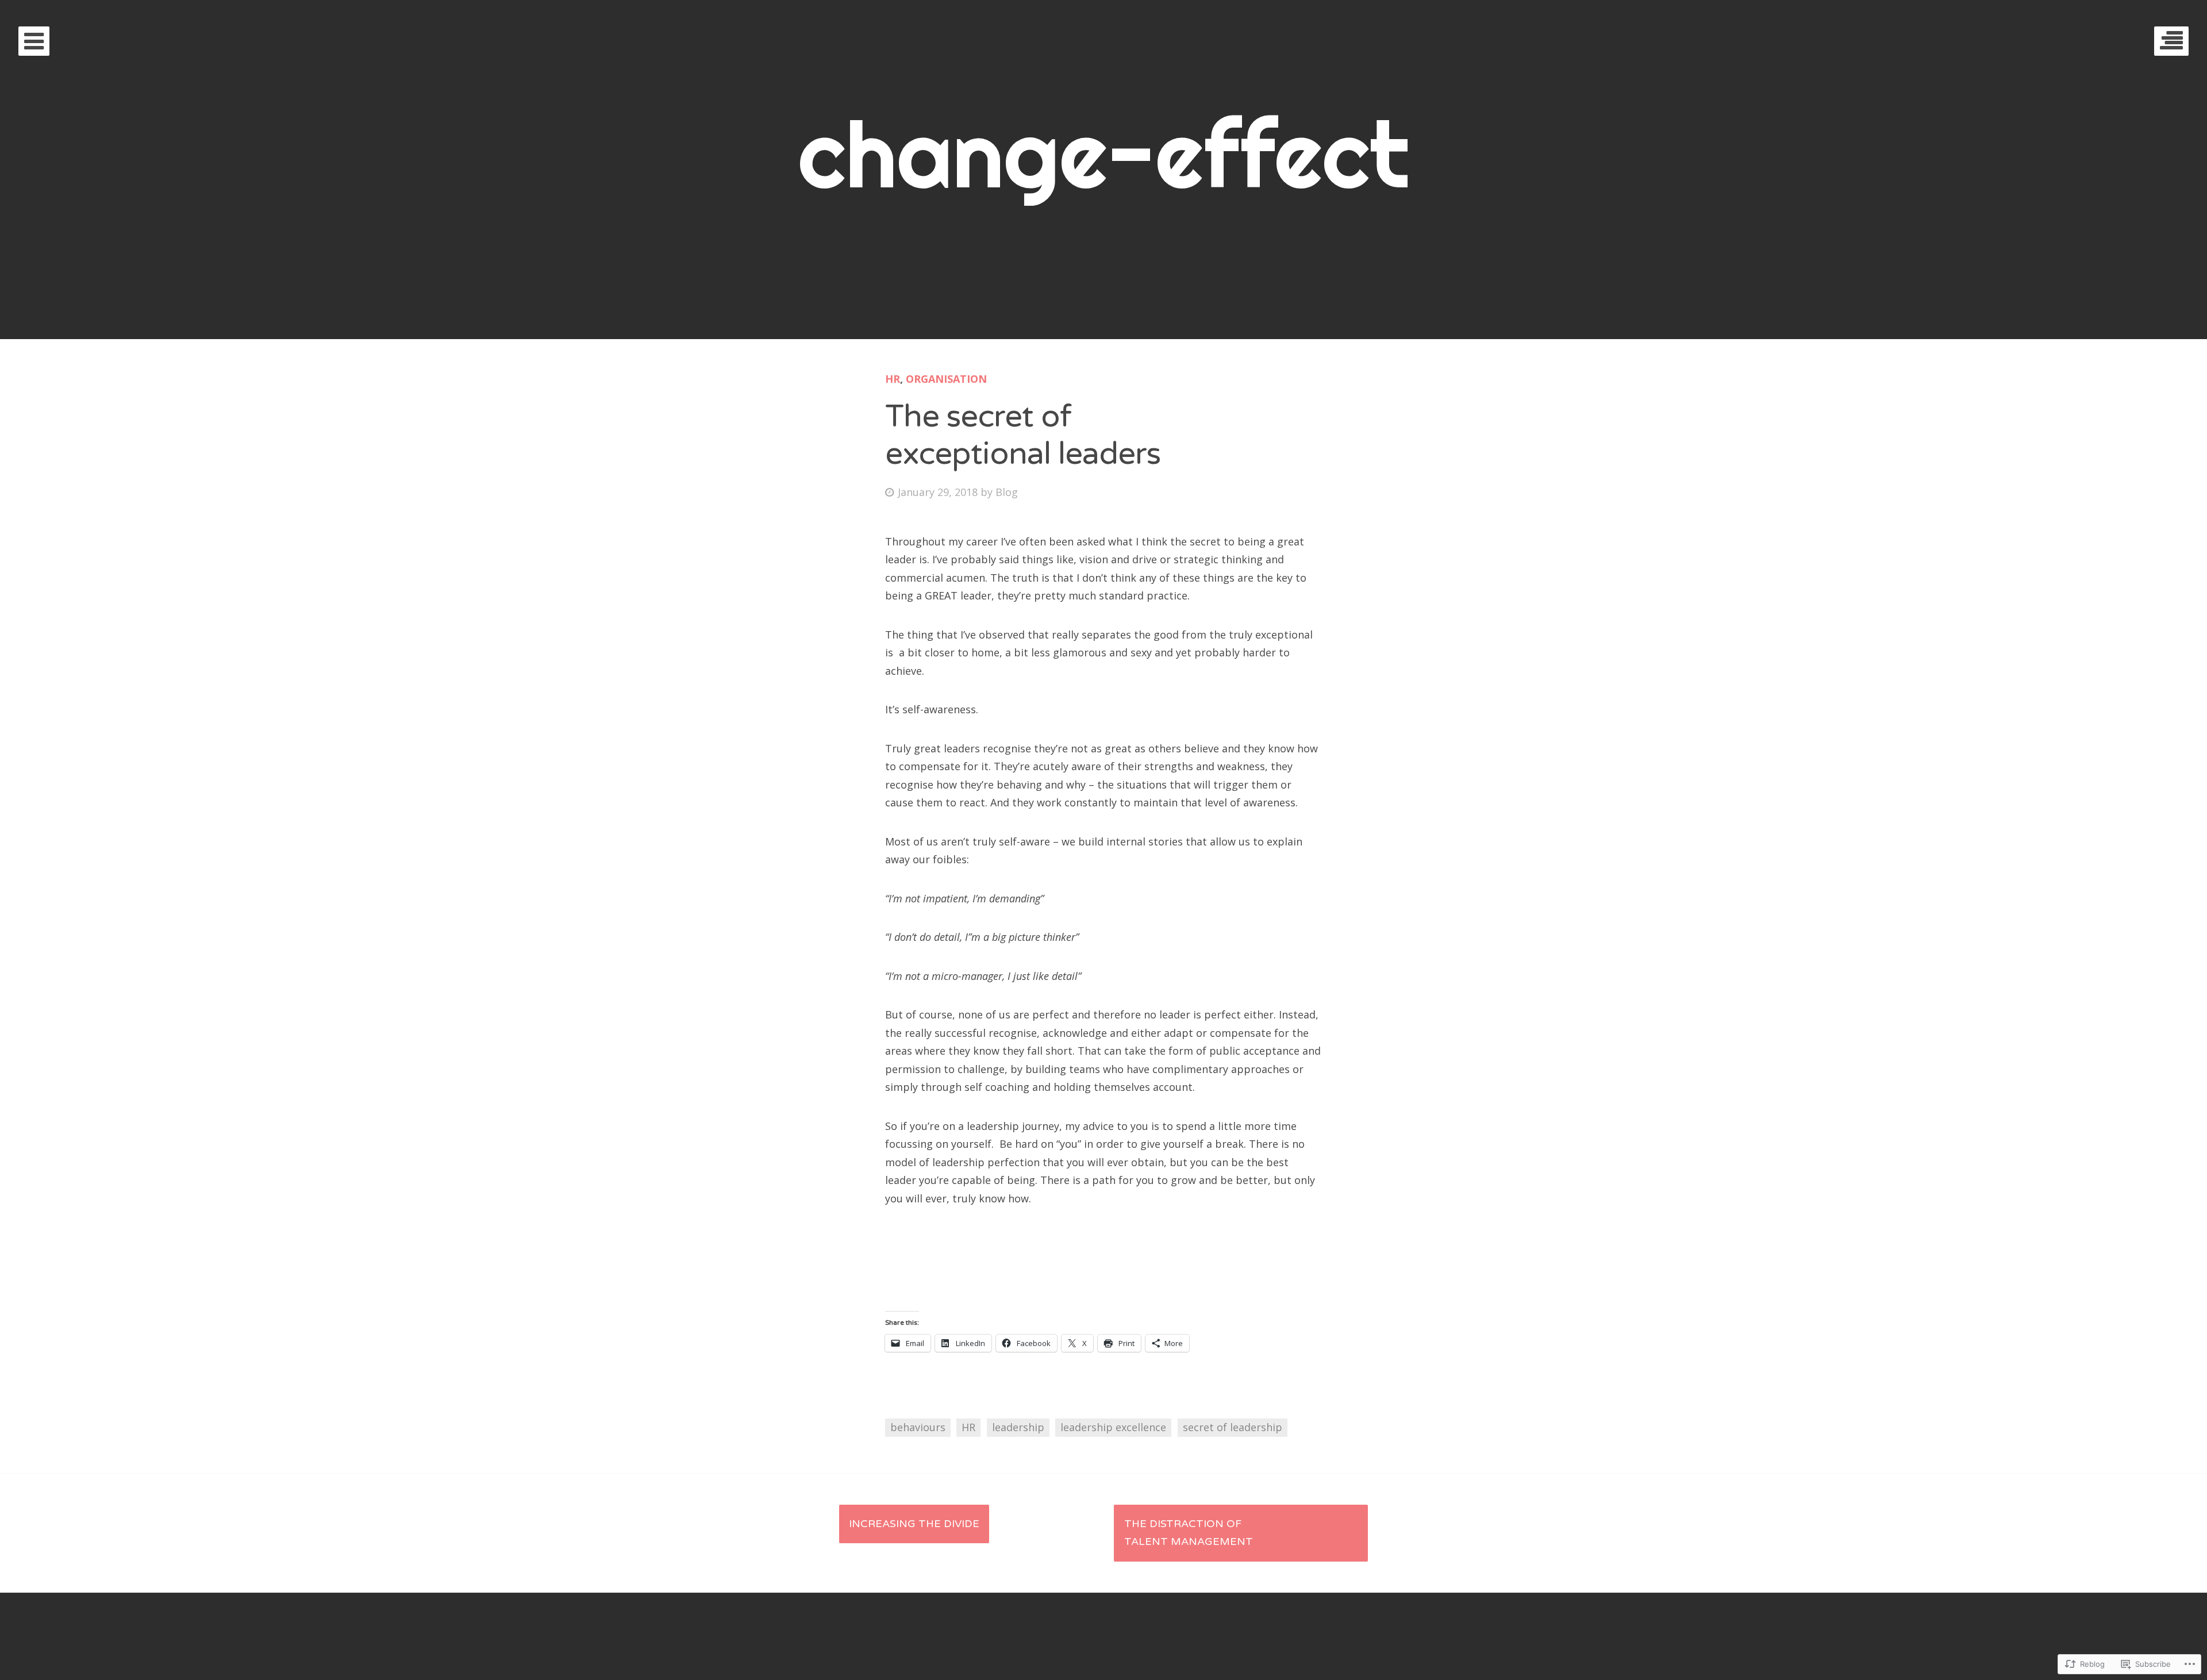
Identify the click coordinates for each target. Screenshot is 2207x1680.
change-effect (1103, 154)
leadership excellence (1113, 1427)
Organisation (946, 379)
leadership (1018, 1427)
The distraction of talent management (1189, 1533)
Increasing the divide (914, 1524)
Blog (1007, 492)
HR (893, 379)
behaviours (918, 1427)
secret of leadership (1233, 1427)
